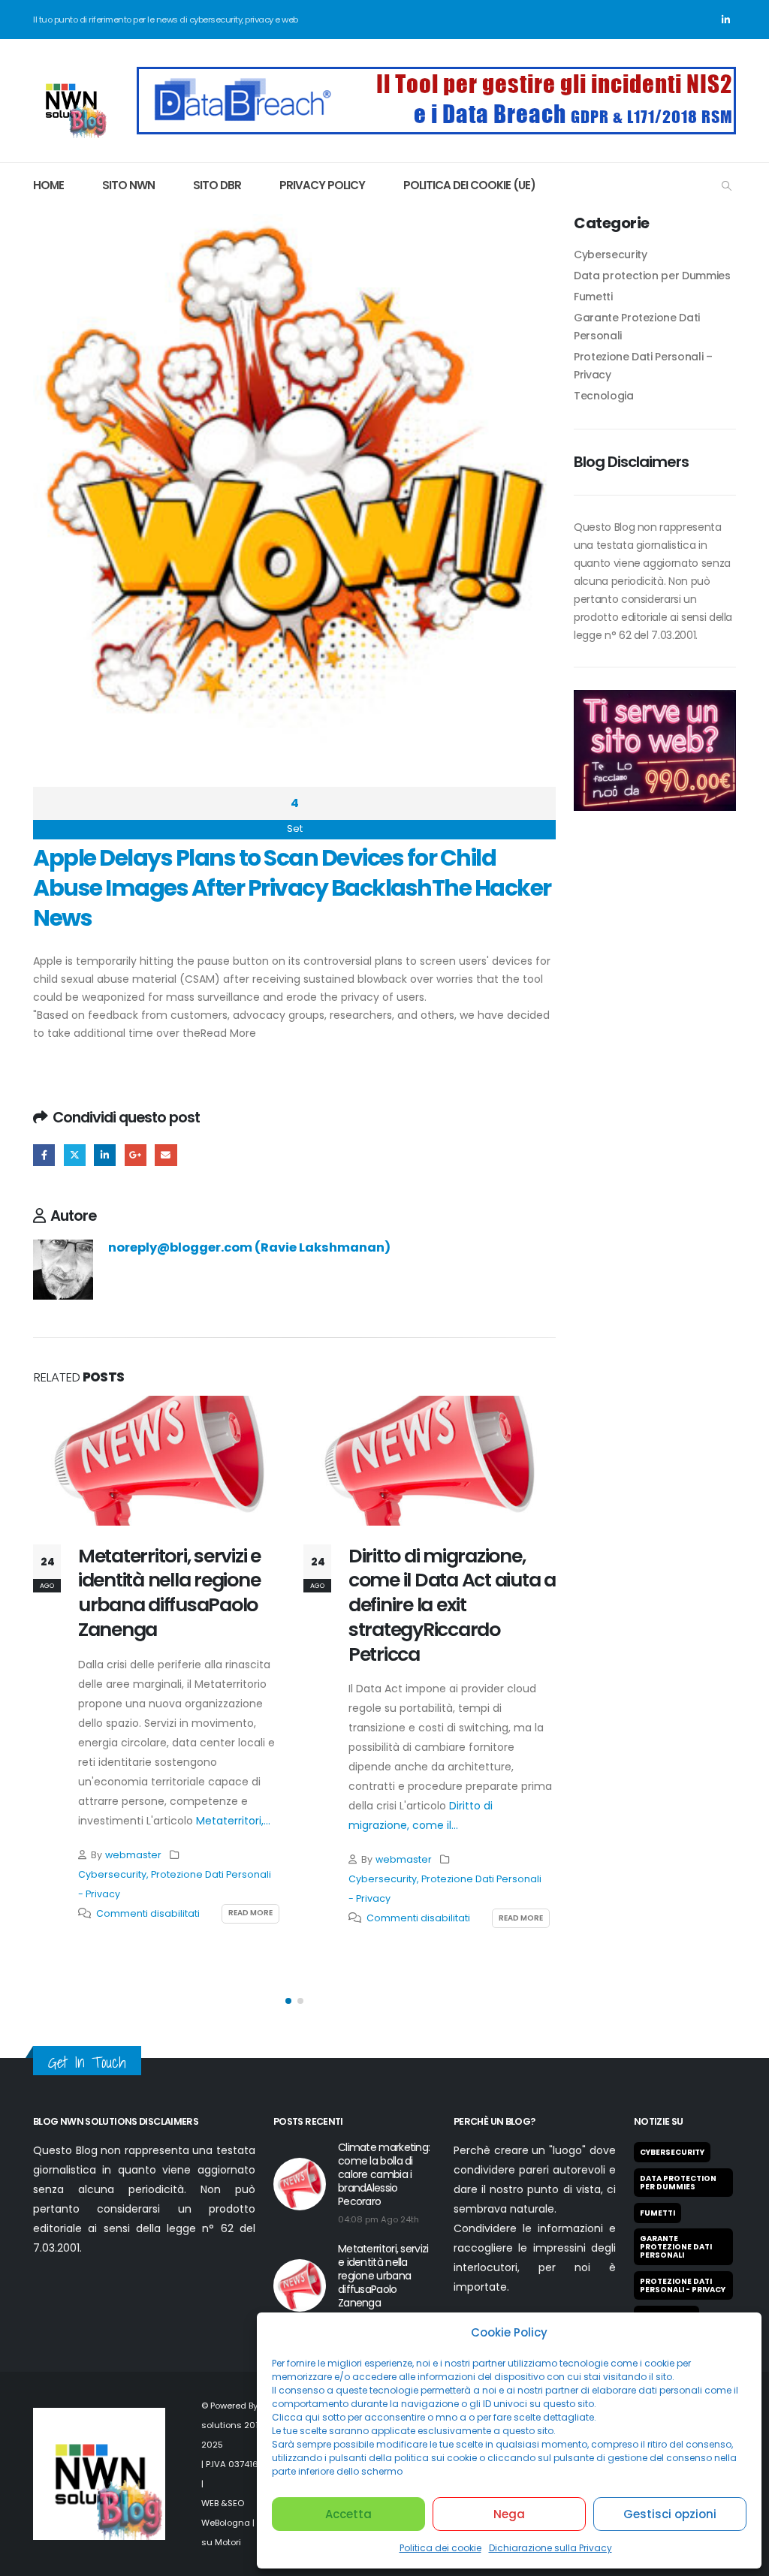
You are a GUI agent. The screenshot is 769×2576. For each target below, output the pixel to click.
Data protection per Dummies (652, 276)
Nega (509, 2514)
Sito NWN (128, 185)
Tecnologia (604, 396)
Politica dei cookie (440, 2548)
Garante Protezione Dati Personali (676, 2247)
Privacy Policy (322, 185)
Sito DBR (217, 185)
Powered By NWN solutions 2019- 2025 (241, 2425)
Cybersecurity (112, 1874)
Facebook (44, 1155)
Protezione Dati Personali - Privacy (683, 2285)
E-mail (166, 1155)
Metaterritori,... (233, 1821)
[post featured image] (159, 1460)
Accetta (348, 2514)
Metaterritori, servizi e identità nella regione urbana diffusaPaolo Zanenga (169, 1593)
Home (48, 185)
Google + (136, 1155)
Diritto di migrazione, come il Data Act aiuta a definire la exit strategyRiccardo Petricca (452, 1605)
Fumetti (593, 297)
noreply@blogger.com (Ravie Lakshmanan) (249, 1247)
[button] (727, 186)
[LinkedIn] (725, 20)
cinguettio (75, 1155)
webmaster (133, 1855)
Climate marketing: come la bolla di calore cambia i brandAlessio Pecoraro (384, 2174)
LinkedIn (105, 1155)
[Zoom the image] (436, 76)
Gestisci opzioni (670, 2514)
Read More (228, 1033)
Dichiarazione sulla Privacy (550, 2548)
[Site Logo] (71, 101)
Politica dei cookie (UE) (469, 185)
